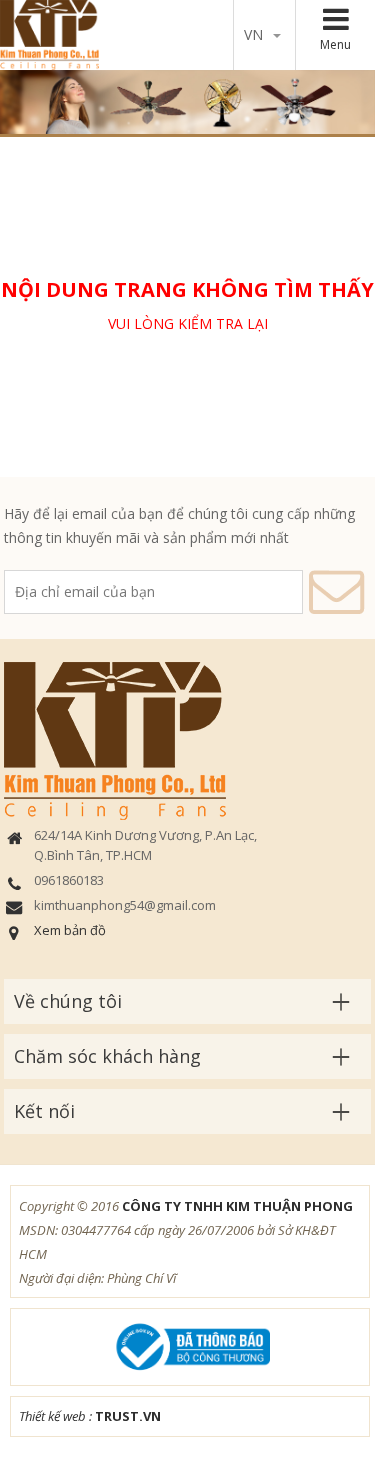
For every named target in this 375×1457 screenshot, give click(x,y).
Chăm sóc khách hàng (107, 1056)
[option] (187, 101)
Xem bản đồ (70, 930)
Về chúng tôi (68, 1001)
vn (253, 34)
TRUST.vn (128, 1416)
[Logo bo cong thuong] (190, 1345)
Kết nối (44, 1111)
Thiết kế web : (55, 1416)
